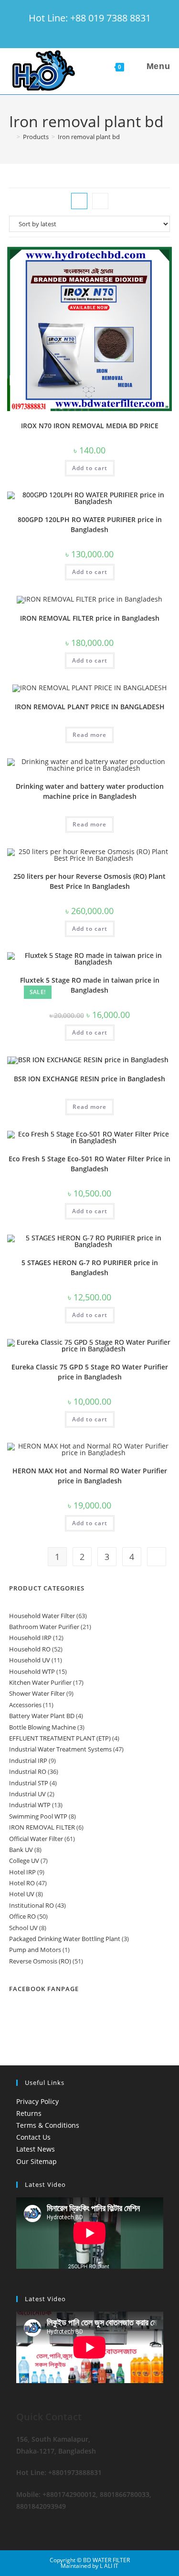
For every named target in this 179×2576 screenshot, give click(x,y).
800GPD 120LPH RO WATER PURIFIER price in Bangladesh (90, 524)
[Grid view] (79, 201)
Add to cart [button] (90, 468)
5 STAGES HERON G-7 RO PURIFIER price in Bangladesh (90, 1268)
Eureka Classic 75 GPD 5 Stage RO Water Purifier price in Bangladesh (90, 1372)
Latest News (36, 2149)
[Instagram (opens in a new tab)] (98, 31)
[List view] (100, 201)
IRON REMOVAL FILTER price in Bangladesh (90, 618)
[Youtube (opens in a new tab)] (123, 31)
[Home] (11, 137)
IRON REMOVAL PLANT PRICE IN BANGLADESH (90, 707)
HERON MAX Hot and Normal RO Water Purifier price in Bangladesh (90, 1476)
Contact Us (33, 2137)
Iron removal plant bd (89, 137)
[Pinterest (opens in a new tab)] (84, 31)
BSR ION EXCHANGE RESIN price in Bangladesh (89, 1079)
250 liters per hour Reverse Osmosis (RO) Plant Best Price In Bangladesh (89, 881)
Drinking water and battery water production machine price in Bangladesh (90, 791)
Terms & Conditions (48, 2125)
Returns (29, 2113)
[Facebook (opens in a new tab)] (71, 31)
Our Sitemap (37, 2161)
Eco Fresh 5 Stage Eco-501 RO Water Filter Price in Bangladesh (89, 1164)
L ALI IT (109, 2566)
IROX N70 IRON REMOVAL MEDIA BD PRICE (90, 426)
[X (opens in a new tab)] (58, 31)
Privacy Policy (37, 2101)
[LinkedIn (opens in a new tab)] (111, 31)
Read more (89, 735)
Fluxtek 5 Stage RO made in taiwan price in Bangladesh (90, 985)
